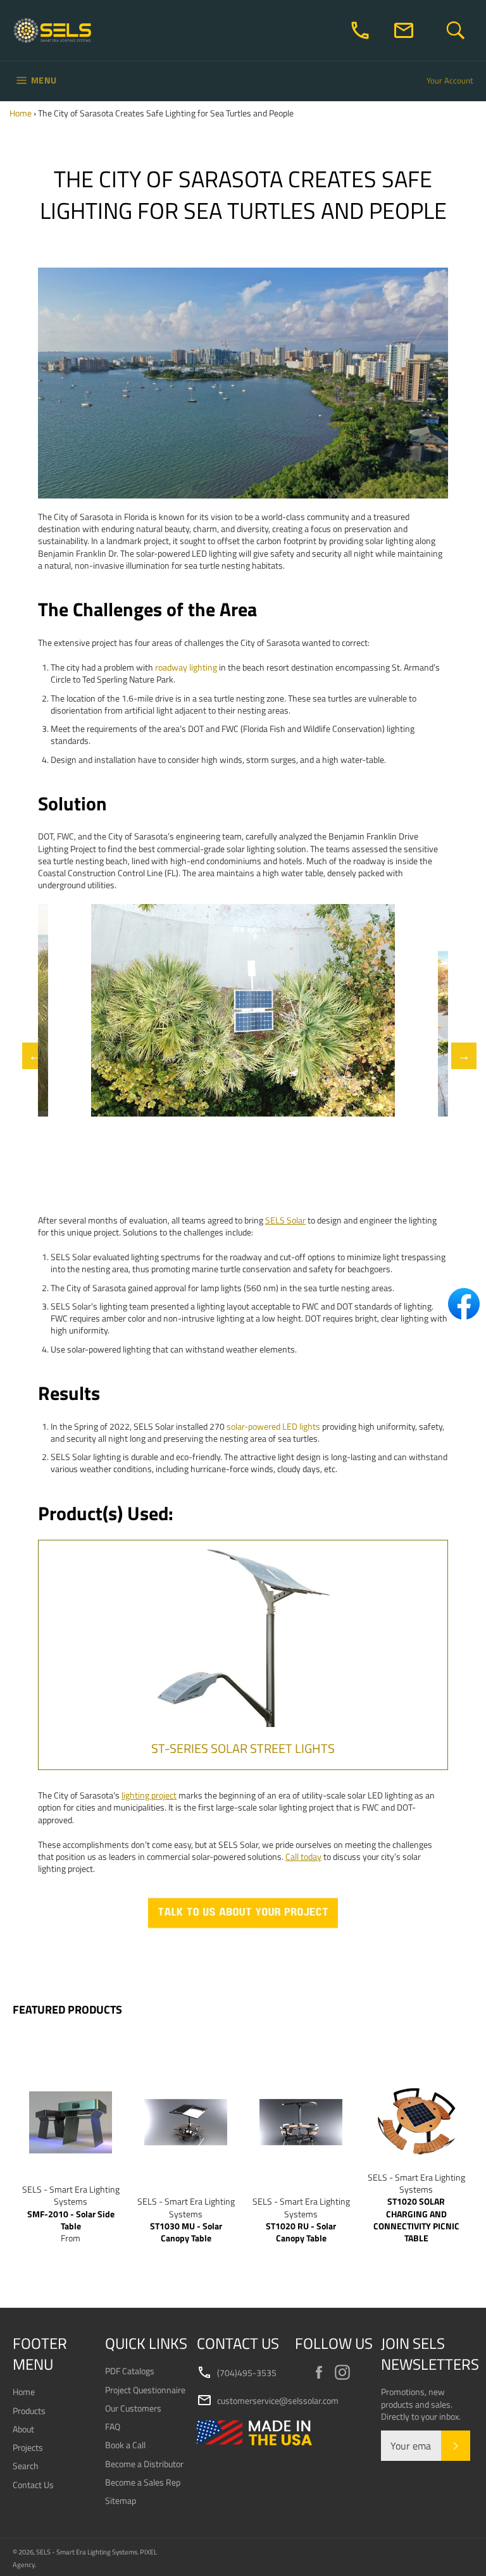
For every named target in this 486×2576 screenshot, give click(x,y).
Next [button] (458, 1056)
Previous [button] (28, 1056)
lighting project (149, 1795)
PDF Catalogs (130, 2371)
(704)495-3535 (237, 2373)
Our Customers (133, 2408)
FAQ (113, 2426)
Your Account (450, 80)
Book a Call (125, 2445)
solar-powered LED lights (273, 1426)
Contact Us (33, 2485)
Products (29, 2411)
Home (21, 113)
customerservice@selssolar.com (268, 2401)
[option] (243, 1010)
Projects (28, 2447)
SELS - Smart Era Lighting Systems (87, 2552)
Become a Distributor (144, 2464)
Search (26, 2466)
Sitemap (121, 2500)
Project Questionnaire (145, 2390)
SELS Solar (285, 1220)
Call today (303, 1856)
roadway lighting (186, 667)
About (23, 2429)
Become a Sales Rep (143, 2482)
